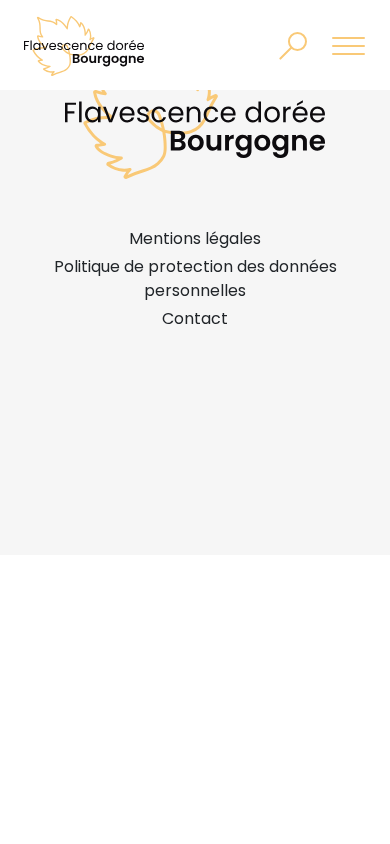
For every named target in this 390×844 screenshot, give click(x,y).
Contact (195, 318)
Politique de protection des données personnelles (195, 278)
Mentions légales (195, 238)
